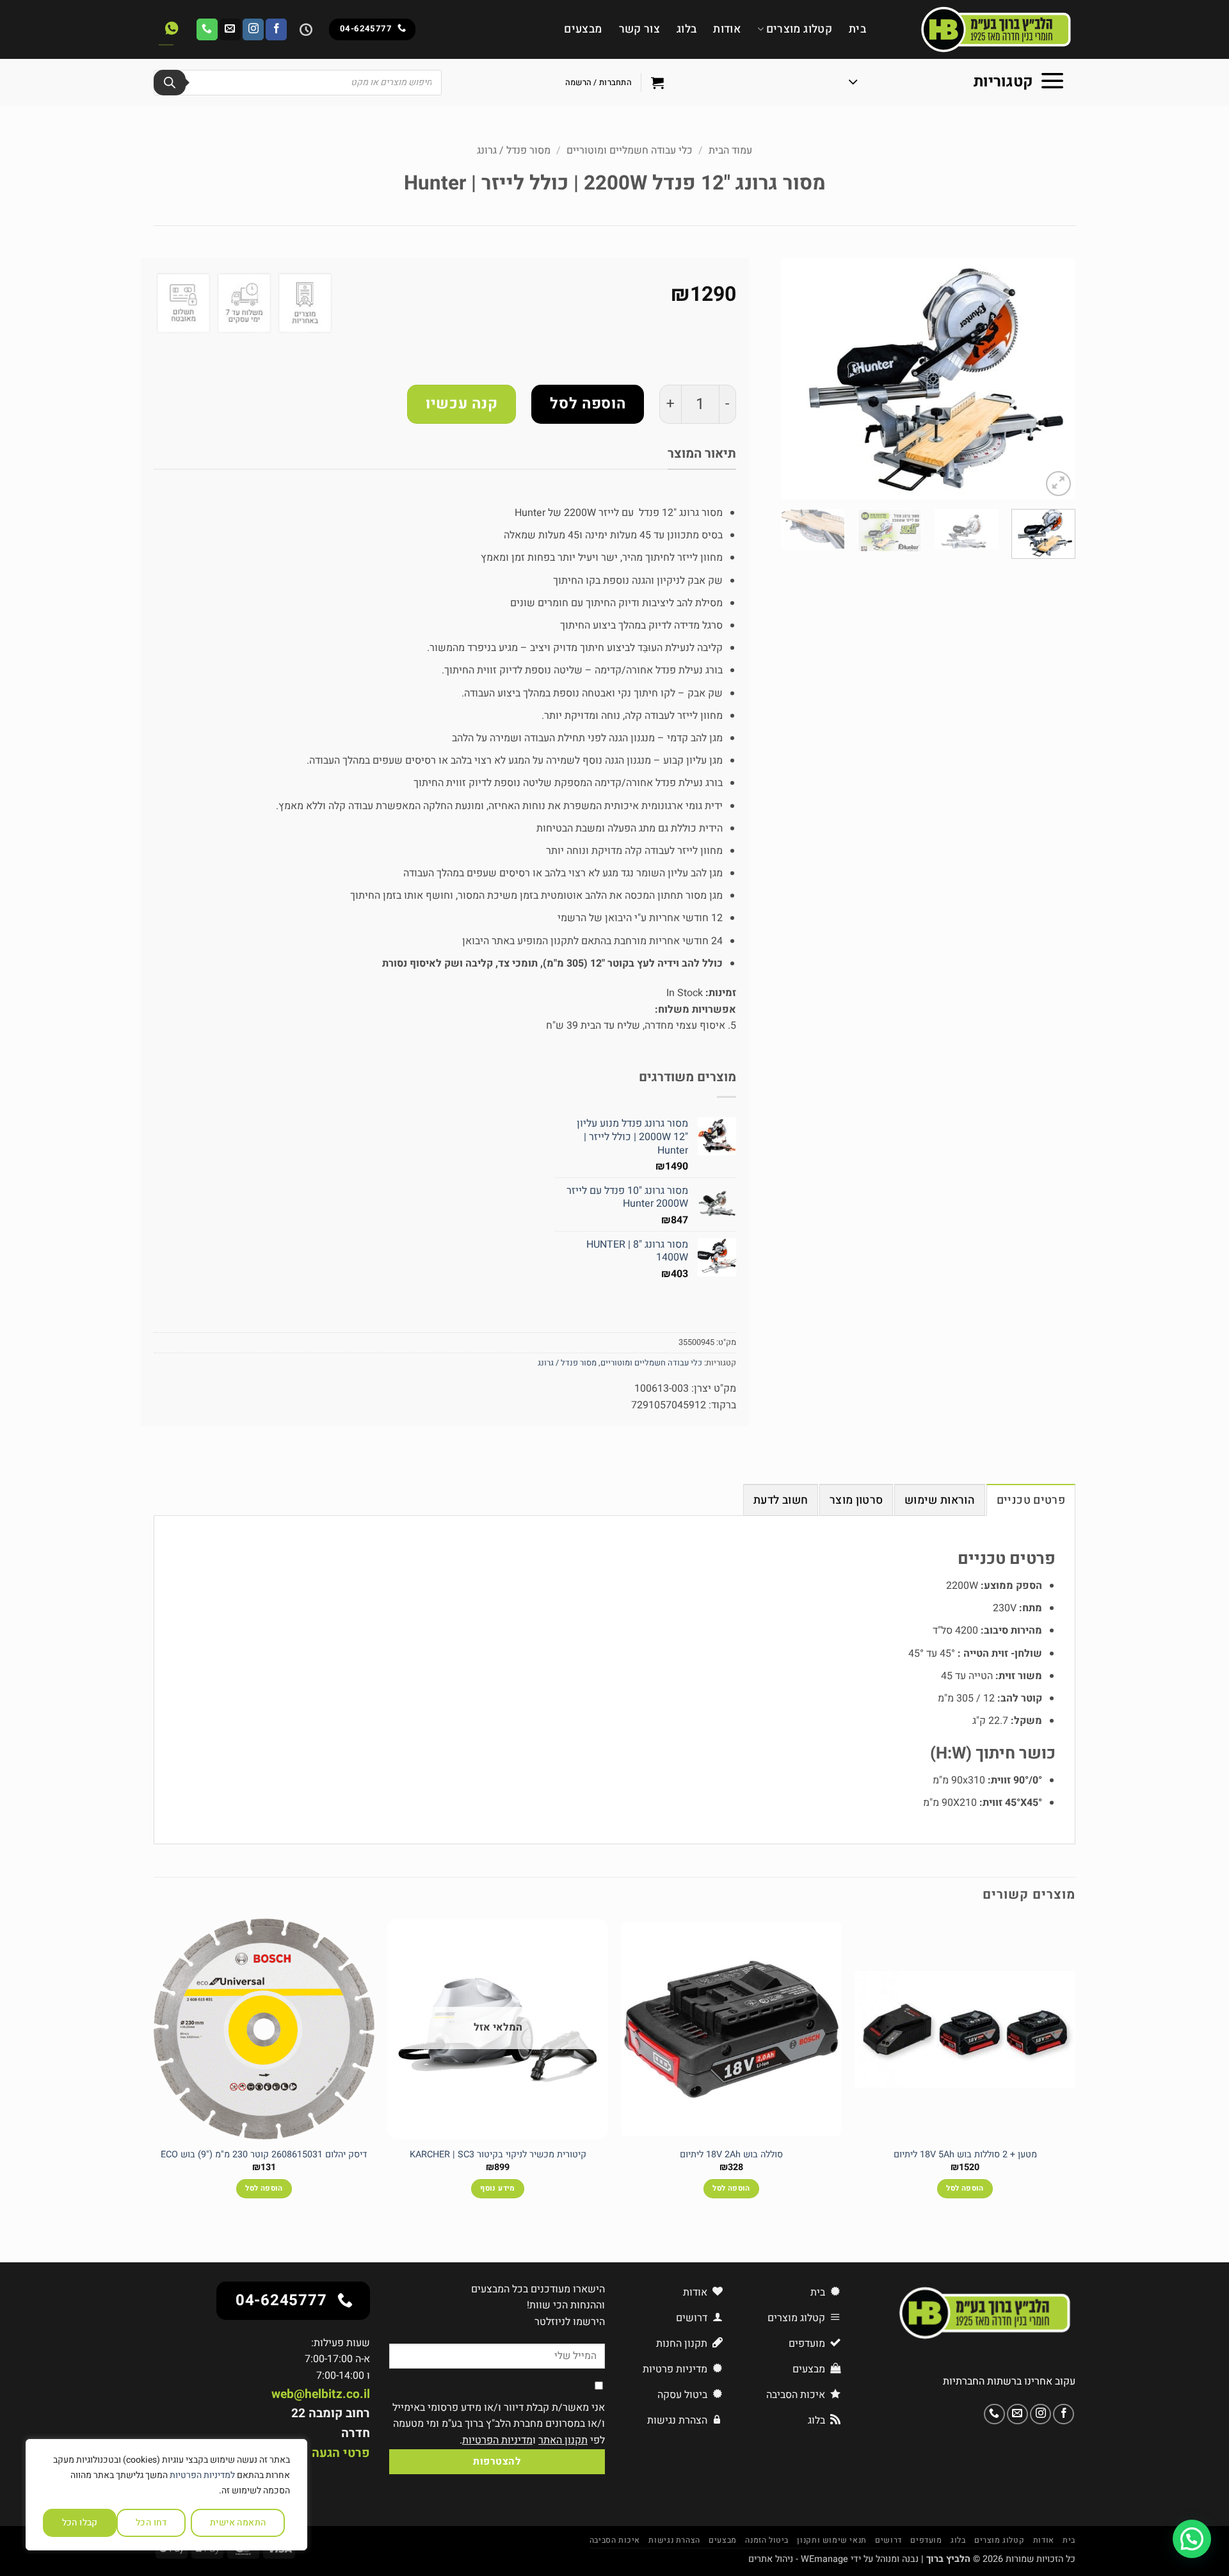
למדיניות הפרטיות (202, 2475)
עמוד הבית (730, 150)
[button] (957, 83)
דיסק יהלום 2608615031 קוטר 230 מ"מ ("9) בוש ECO (264, 2155)
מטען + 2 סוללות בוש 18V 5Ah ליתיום (965, 2155)
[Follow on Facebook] (276, 29)
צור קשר (639, 29)
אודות (727, 29)
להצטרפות (497, 2462)
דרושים (888, 2540)
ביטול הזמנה (767, 2540)
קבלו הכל (80, 2523)
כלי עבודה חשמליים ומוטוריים (630, 150)
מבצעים (583, 29)
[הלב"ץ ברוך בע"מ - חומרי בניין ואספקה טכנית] (980, 29)
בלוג (687, 29)
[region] (166, 2495)
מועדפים (926, 2540)
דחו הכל (151, 2523)
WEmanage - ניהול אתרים (798, 2559)
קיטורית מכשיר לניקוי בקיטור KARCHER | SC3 (498, 2155)
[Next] (794, 379)
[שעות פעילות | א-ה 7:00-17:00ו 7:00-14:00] (304, 29)
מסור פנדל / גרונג (514, 150)
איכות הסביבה (615, 2540)
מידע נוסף (497, 2188)
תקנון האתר (563, 2440)
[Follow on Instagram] (253, 29)
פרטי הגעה (341, 2453)
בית (857, 29)
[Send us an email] (230, 29)
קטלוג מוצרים (799, 29)
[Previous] (1054, 379)
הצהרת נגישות (674, 2540)
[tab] (1031, 1500)
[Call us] (207, 29)
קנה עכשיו (462, 404)
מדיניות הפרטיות (497, 2440)
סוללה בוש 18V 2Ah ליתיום (731, 2155)
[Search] (170, 83)
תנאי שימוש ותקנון (831, 2540)
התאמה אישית (238, 2523)
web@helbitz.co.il (321, 2394)
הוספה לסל (588, 404)
